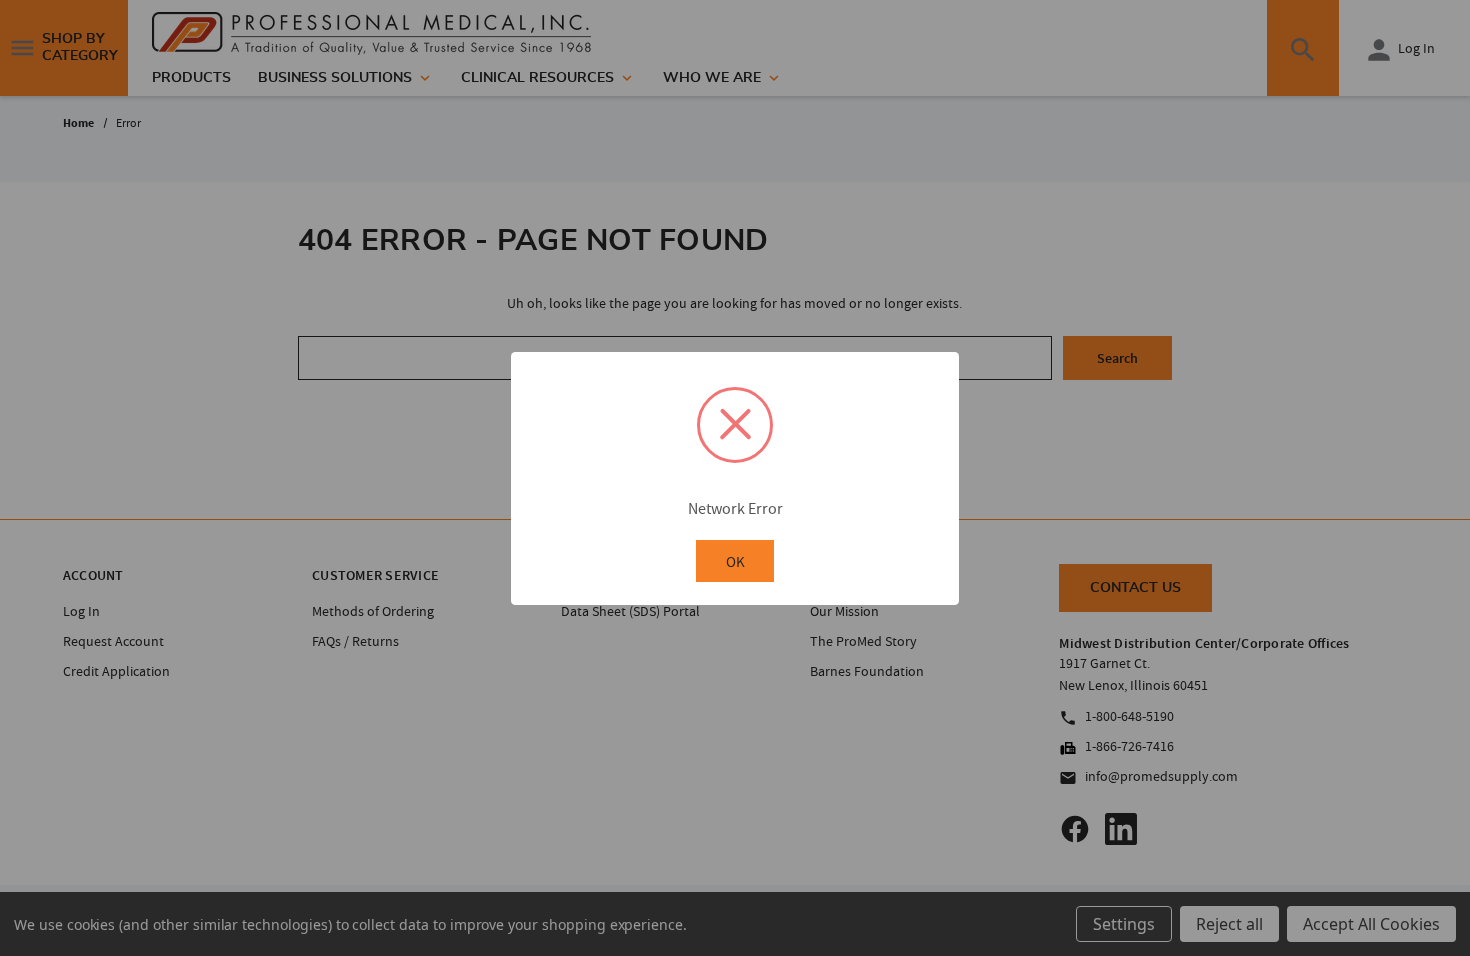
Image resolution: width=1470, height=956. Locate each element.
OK (735, 561)
